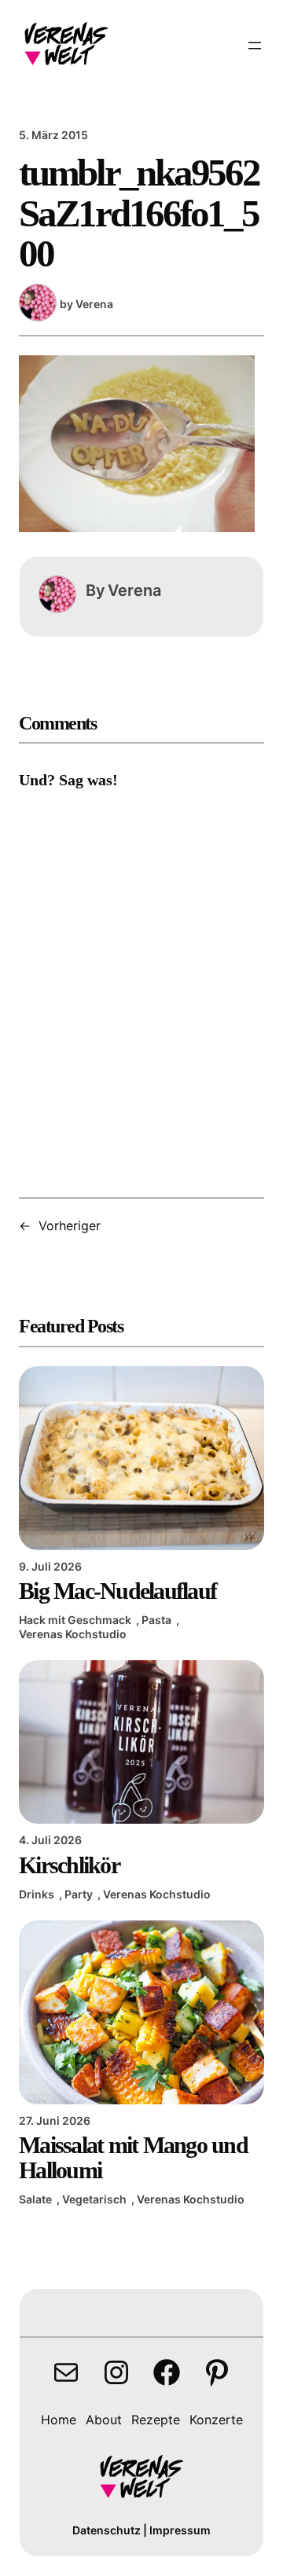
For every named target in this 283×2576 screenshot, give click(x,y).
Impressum (180, 2530)
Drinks (37, 1894)
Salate (35, 2199)
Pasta (156, 1620)
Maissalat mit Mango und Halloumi (133, 2158)
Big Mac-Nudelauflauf (118, 1591)
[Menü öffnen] (255, 46)
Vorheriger (70, 1226)
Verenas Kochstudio (73, 1634)
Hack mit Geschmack (75, 1620)
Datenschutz (107, 2530)
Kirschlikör (69, 1865)
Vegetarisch (94, 2199)
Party (79, 1894)
